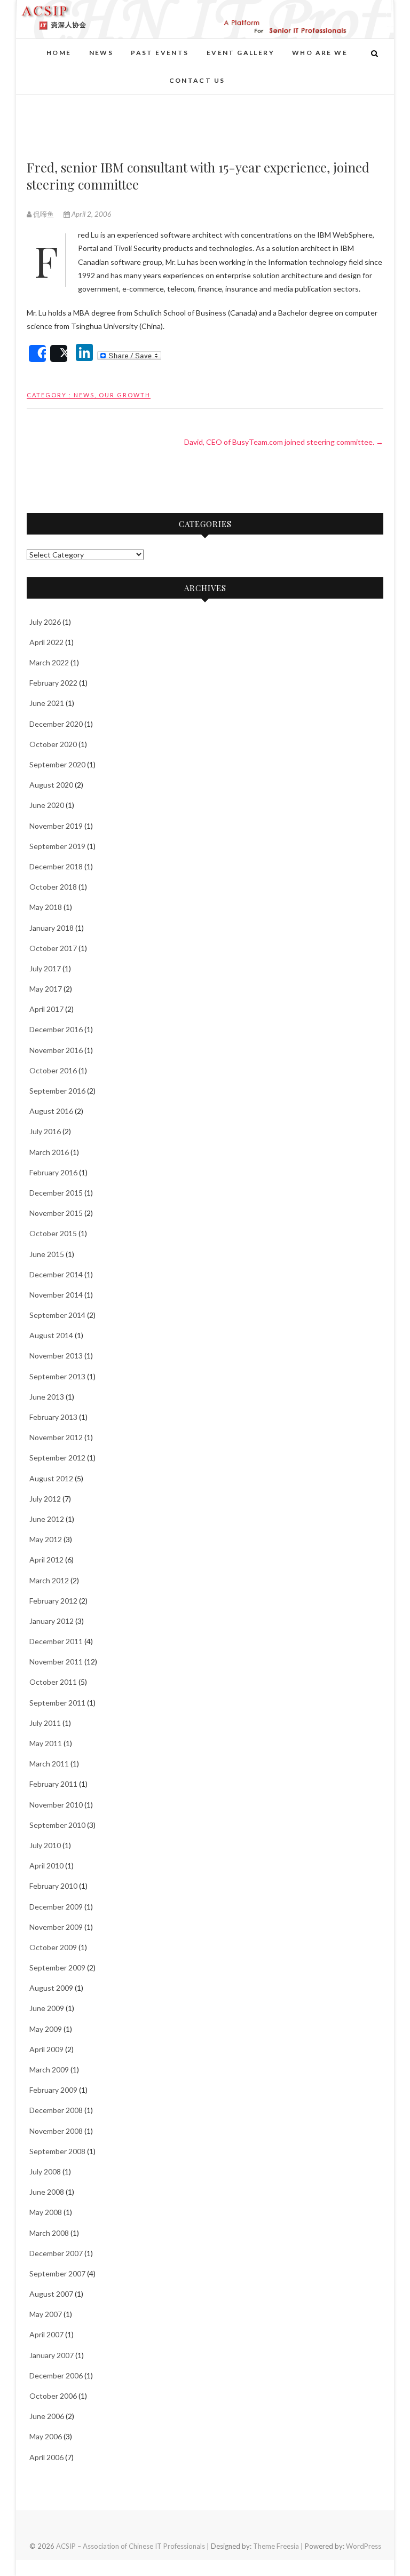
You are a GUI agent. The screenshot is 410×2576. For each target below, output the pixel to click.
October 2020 (53, 744)
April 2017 (46, 1009)
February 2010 (53, 1886)
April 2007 (46, 2334)
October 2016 (53, 1070)
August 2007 (51, 2294)
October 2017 (53, 948)
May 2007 (46, 2314)
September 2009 (57, 1968)
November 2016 (56, 1050)
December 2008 (56, 2110)
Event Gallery (241, 53)
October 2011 (53, 1682)
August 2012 (51, 1478)
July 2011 (45, 1723)
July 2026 (45, 622)
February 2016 (53, 1172)
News (101, 53)
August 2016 (51, 1111)
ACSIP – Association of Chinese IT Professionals (131, 2546)
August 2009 (51, 1988)
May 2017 (46, 989)
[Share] (37, 354)
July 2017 (45, 968)
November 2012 (56, 1437)
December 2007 (56, 2253)
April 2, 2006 (91, 214)
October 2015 (53, 1233)
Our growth (125, 395)
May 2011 (46, 1743)
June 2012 (47, 1519)
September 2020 (57, 764)
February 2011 (53, 1784)
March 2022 (49, 662)
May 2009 (46, 2029)
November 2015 (56, 1213)
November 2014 (56, 1295)
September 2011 (57, 1703)
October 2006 (53, 2396)
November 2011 (56, 1662)
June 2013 (47, 1397)
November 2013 (56, 1356)
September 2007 (57, 2273)
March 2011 (49, 1764)
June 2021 (47, 703)
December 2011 (56, 1641)
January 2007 (52, 2355)
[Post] (59, 354)
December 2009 (56, 1907)
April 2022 (46, 642)
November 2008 (56, 2131)
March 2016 (49, 1152)
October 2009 (53, 1947)
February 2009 (53, 2090)
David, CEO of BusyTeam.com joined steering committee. (284, 442)
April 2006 (46, 2457)
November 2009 (56, 1927)
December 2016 (56, 1029)
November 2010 (56, 1805)
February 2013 (53, 1417)
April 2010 (46, 1866)
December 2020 (56, 724)
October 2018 (53, 887)
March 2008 (49, 2233)
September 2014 (57, 1315)
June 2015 (47, 1254)
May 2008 (46, 2212)
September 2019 (57, 846)
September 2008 (57, 2151)
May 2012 (46, 1539)
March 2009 (49, 2070)
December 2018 (56, 866)
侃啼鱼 (44, 214)
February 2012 (53, 1601)
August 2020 (51, 785)
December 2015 (56, 1193)
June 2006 (47, 2416)
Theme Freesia (276, 2546)
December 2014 (56, 1274)
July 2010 (45, 1845)
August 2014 (51, 1335)
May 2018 (46, 907)
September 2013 (57, 1376)
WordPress (364, 2546)
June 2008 (47, 2192)
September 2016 (57, 1091)
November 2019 (56, 826)
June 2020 (47, 805)
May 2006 (46, 2436)
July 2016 (45, 1131)
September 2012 (57, 1458)
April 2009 (46, 2049)
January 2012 (52, 1621)
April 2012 (46, 1560)
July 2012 (45, 1499)
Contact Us (197, 80)
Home (59, 53)
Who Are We (320, 53)
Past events (160, 53)
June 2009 (47, 2008)
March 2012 (49, 1580)
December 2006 (56, 2375)
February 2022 (53, 683)
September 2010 (57, 1825)
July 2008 (45, 2171)
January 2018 (52, 928)
